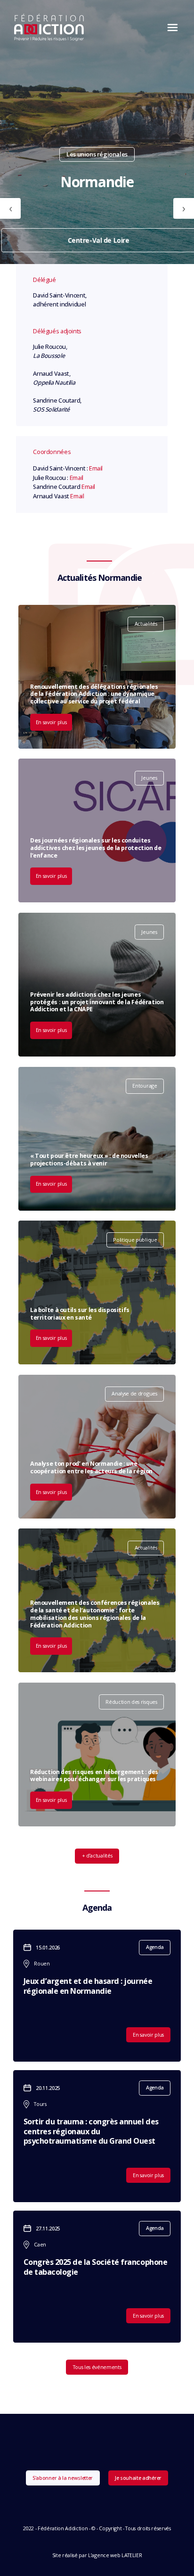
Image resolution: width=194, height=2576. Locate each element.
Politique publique (135, 1240)
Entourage (145, 1086)
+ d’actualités (97, 1855)
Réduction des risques (131, 1702)
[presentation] (10, 208)
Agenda (155, 1947)
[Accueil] (49, 27)
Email (96, 468)
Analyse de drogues (134, 1393)
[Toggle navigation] (170, 27)
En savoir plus (51, 722)
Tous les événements (97, 2367)
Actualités (146, 623)
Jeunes (149, 778)
